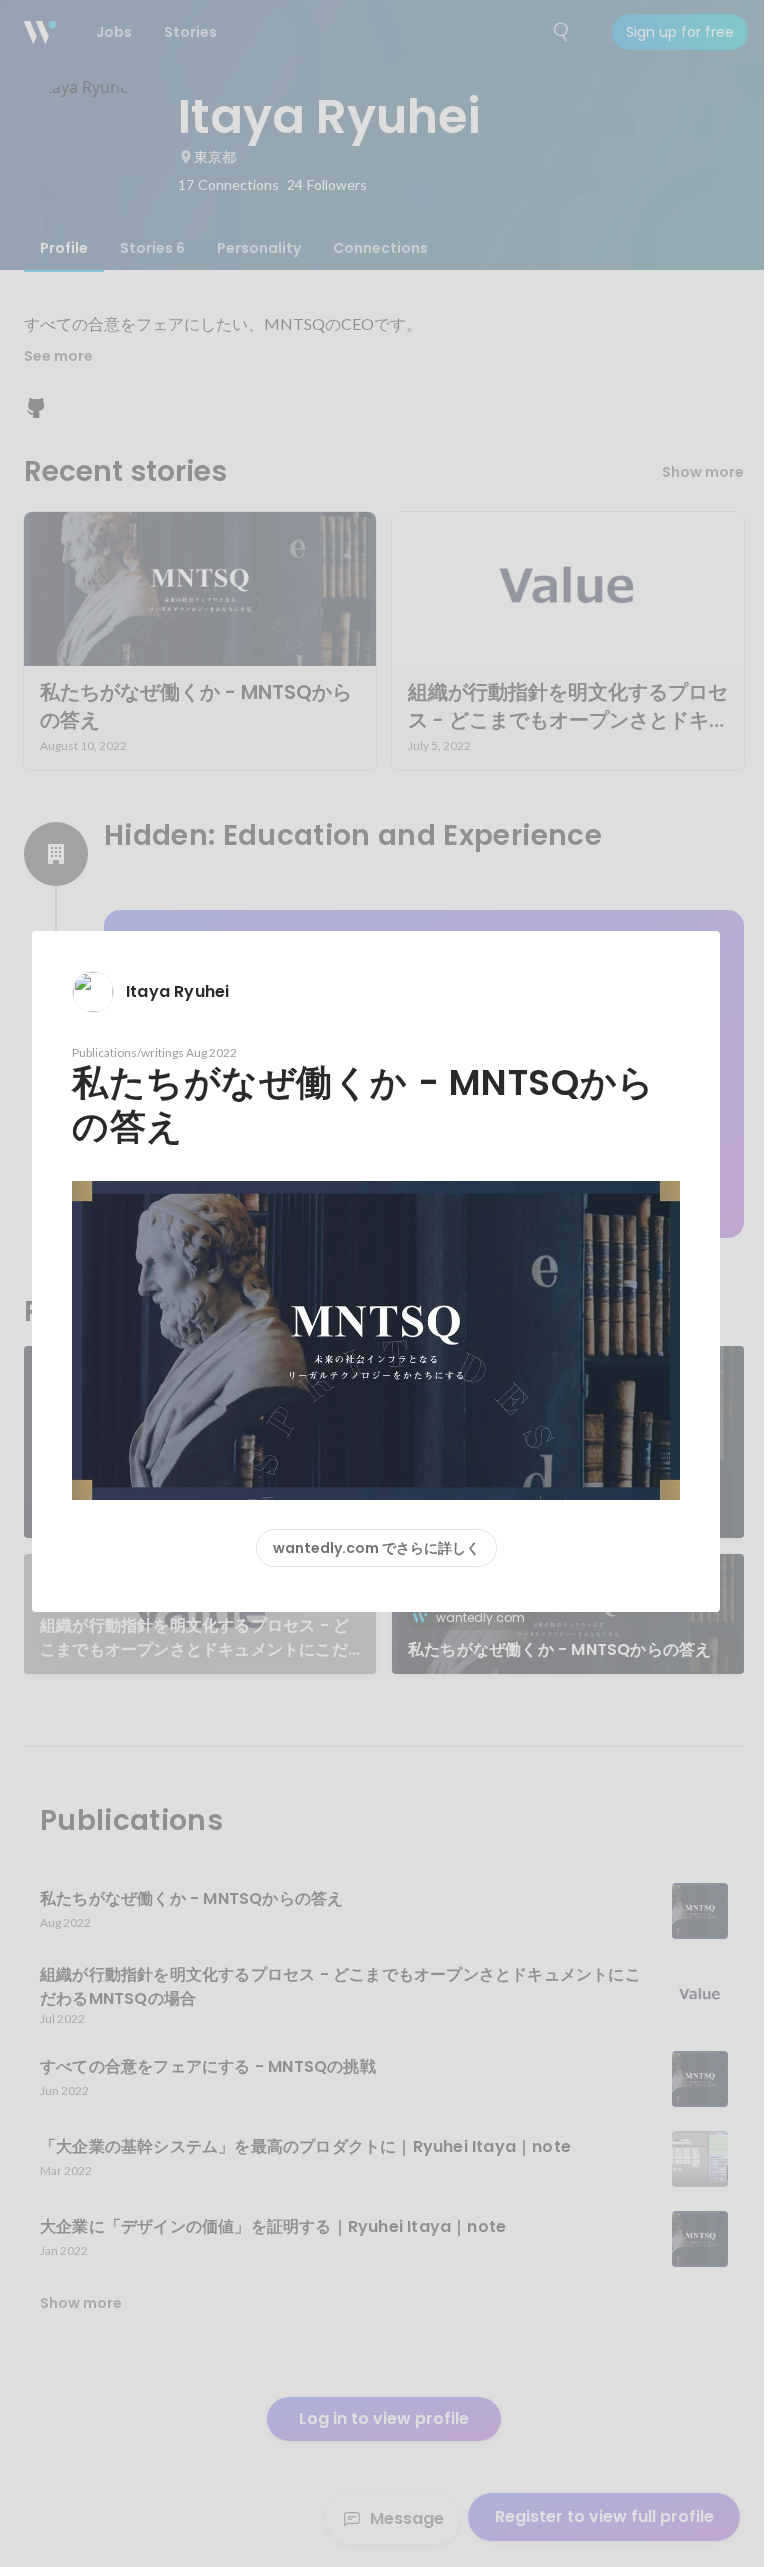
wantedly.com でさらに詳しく (376, 1548)
